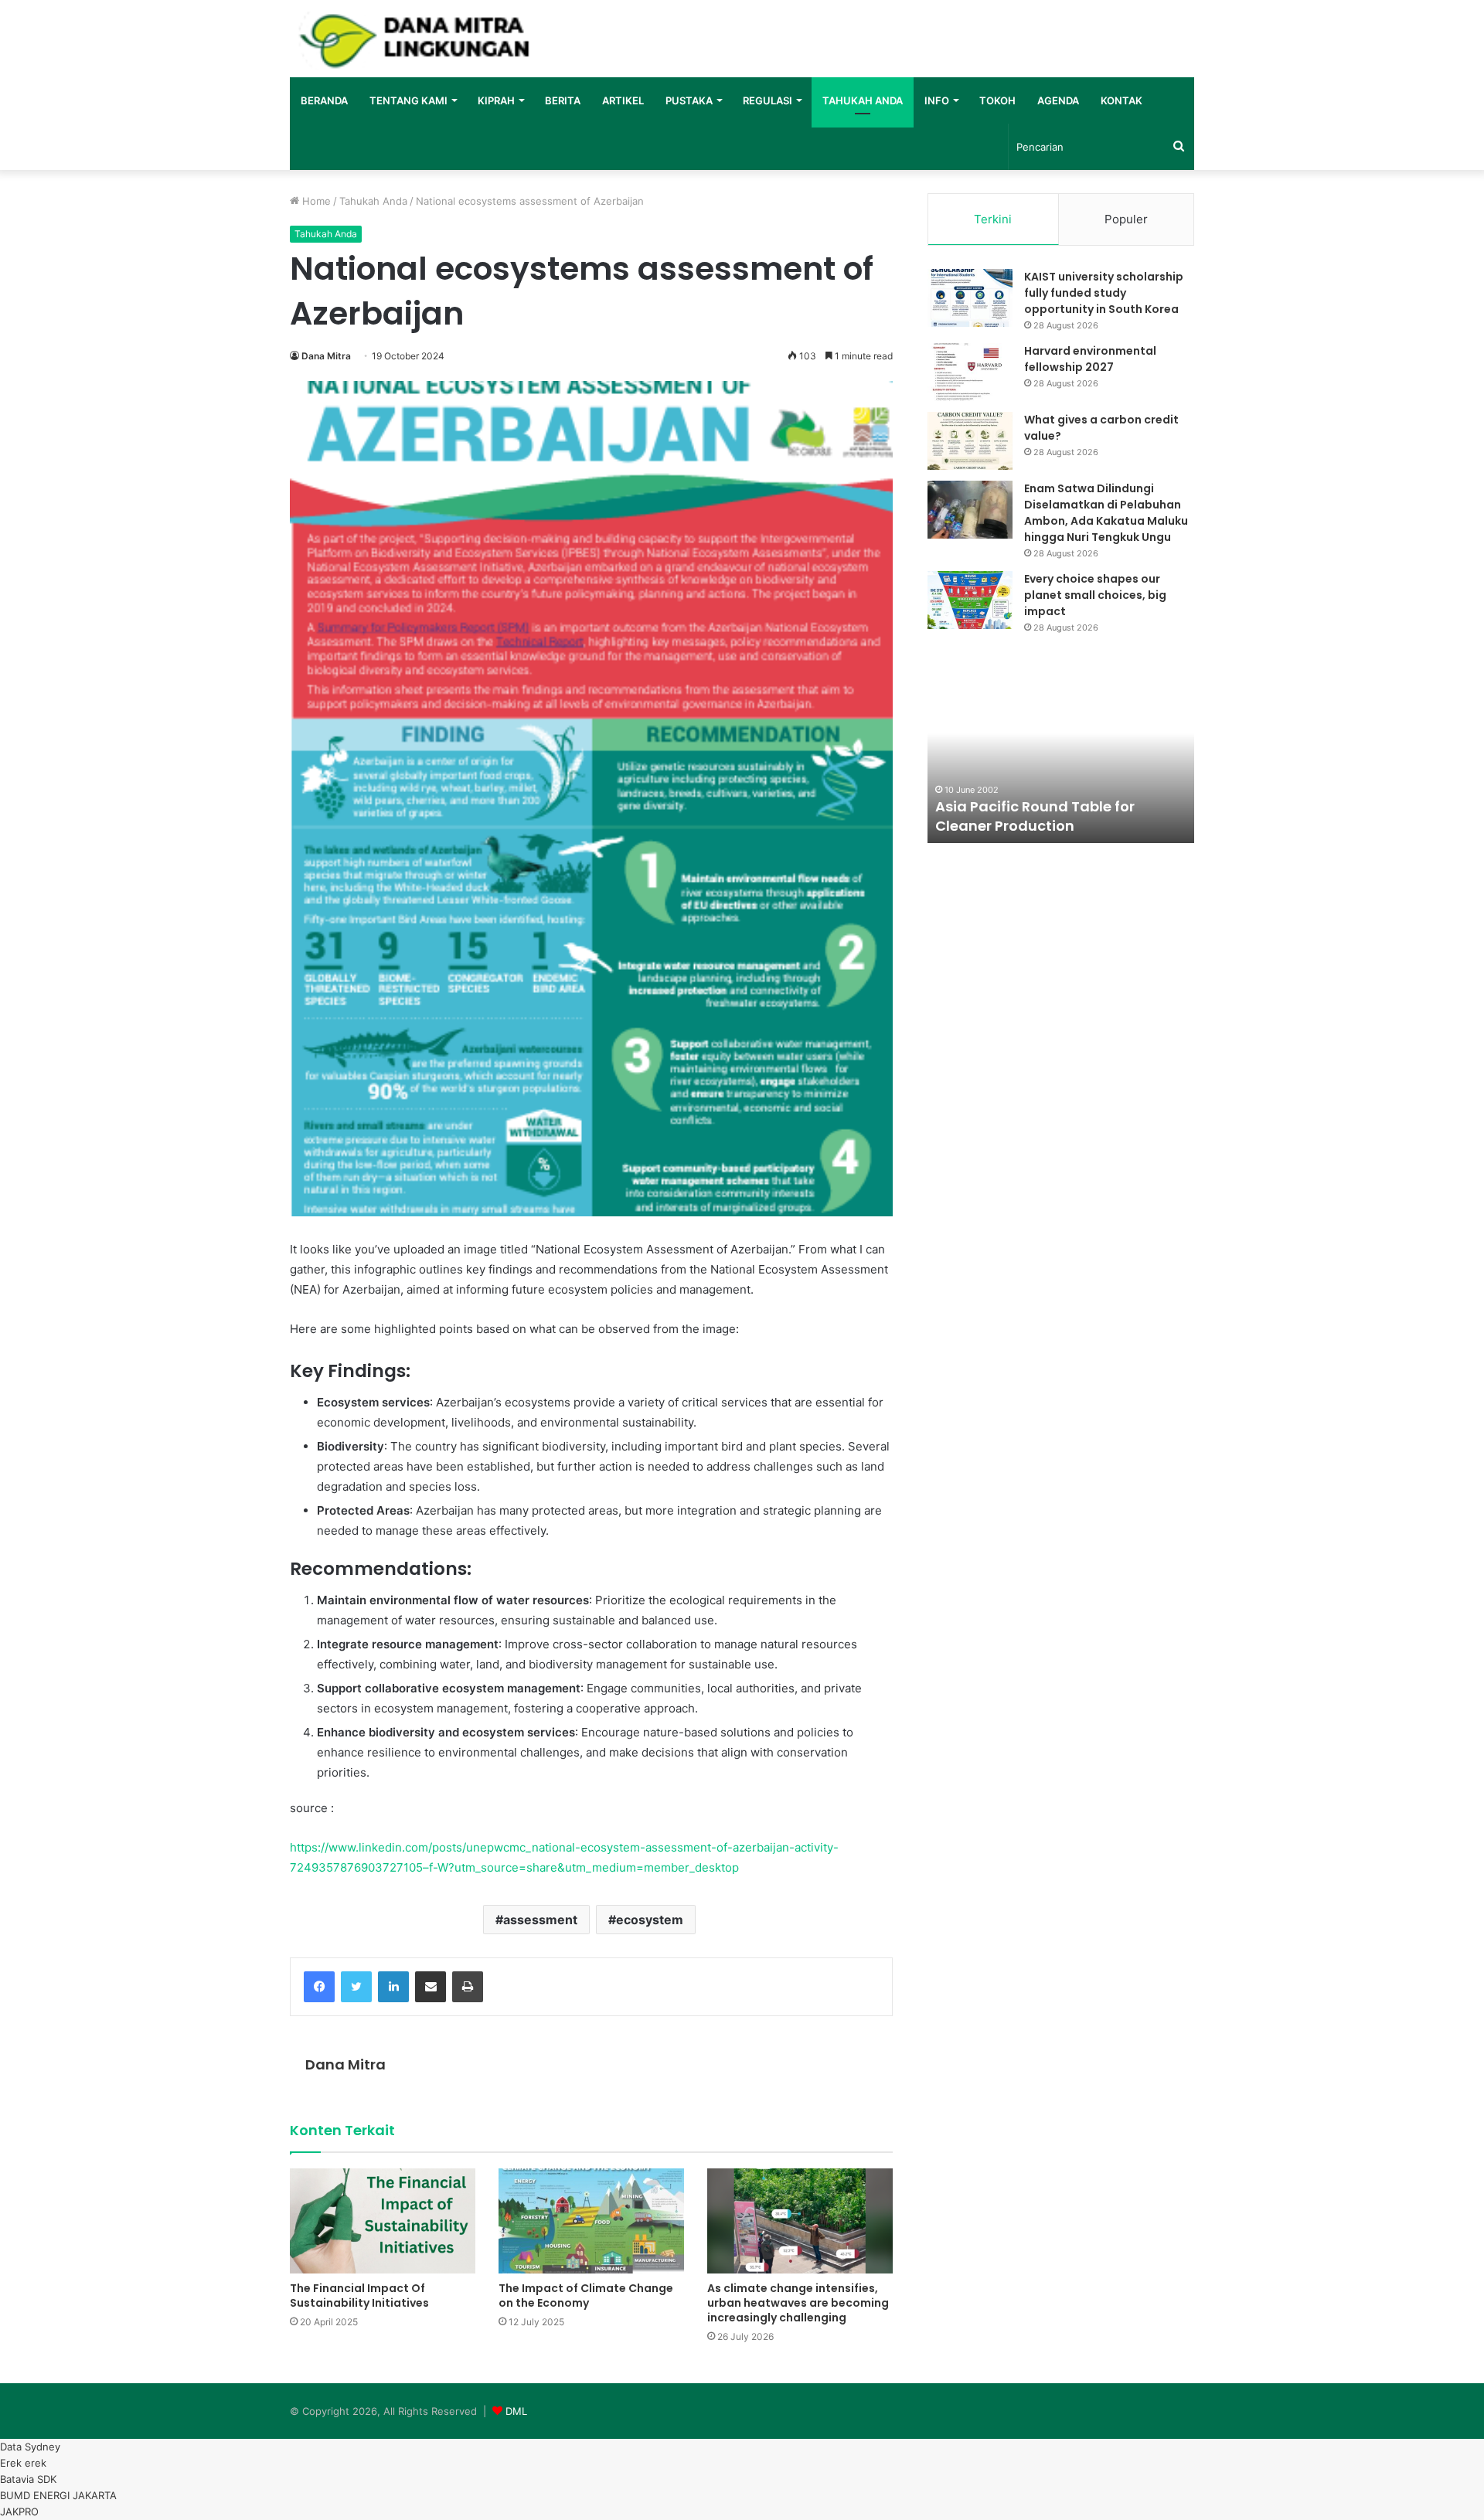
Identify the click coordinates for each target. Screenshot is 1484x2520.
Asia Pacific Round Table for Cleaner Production (1035, 816)
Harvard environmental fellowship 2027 (1090, 359)
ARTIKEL (623, 100)
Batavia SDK (28, 2479)
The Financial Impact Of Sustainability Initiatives (359, 2296)
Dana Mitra (326, 356)
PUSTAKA (689, 100)
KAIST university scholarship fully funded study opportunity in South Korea (1104, 293)
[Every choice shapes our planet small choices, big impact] (970, 600)
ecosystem (650, 1920)
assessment (540, 1920)
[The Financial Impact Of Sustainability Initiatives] (383, 2221)
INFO (937, 100)
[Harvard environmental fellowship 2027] (970, 372)
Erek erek (23, 2463)
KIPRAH (496, 100)
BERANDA (324, 100)
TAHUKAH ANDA (863, 100)
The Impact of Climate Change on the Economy (586, 2296)
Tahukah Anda (373, 201)
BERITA (563, 100)
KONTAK (1122, 100)
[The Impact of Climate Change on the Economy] (591, 2221)
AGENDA (1058, 100)
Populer (1126, 219)
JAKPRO (19, 2511)
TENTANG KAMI (408, 100)
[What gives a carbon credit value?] (970, 441)
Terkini (993, 219)
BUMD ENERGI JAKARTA (58, 2495)
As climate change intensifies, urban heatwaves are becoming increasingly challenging (798, 2303)
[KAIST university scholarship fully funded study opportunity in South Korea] (970, 298)
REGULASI (768, 100)
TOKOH (997, 100)
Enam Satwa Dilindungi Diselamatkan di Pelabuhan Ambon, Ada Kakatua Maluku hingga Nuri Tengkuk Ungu (1106, 513)
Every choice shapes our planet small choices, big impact (1095, 595)
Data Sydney (30, 2447)
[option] (1061, 758)
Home (315, 201)
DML (516, 2411)
